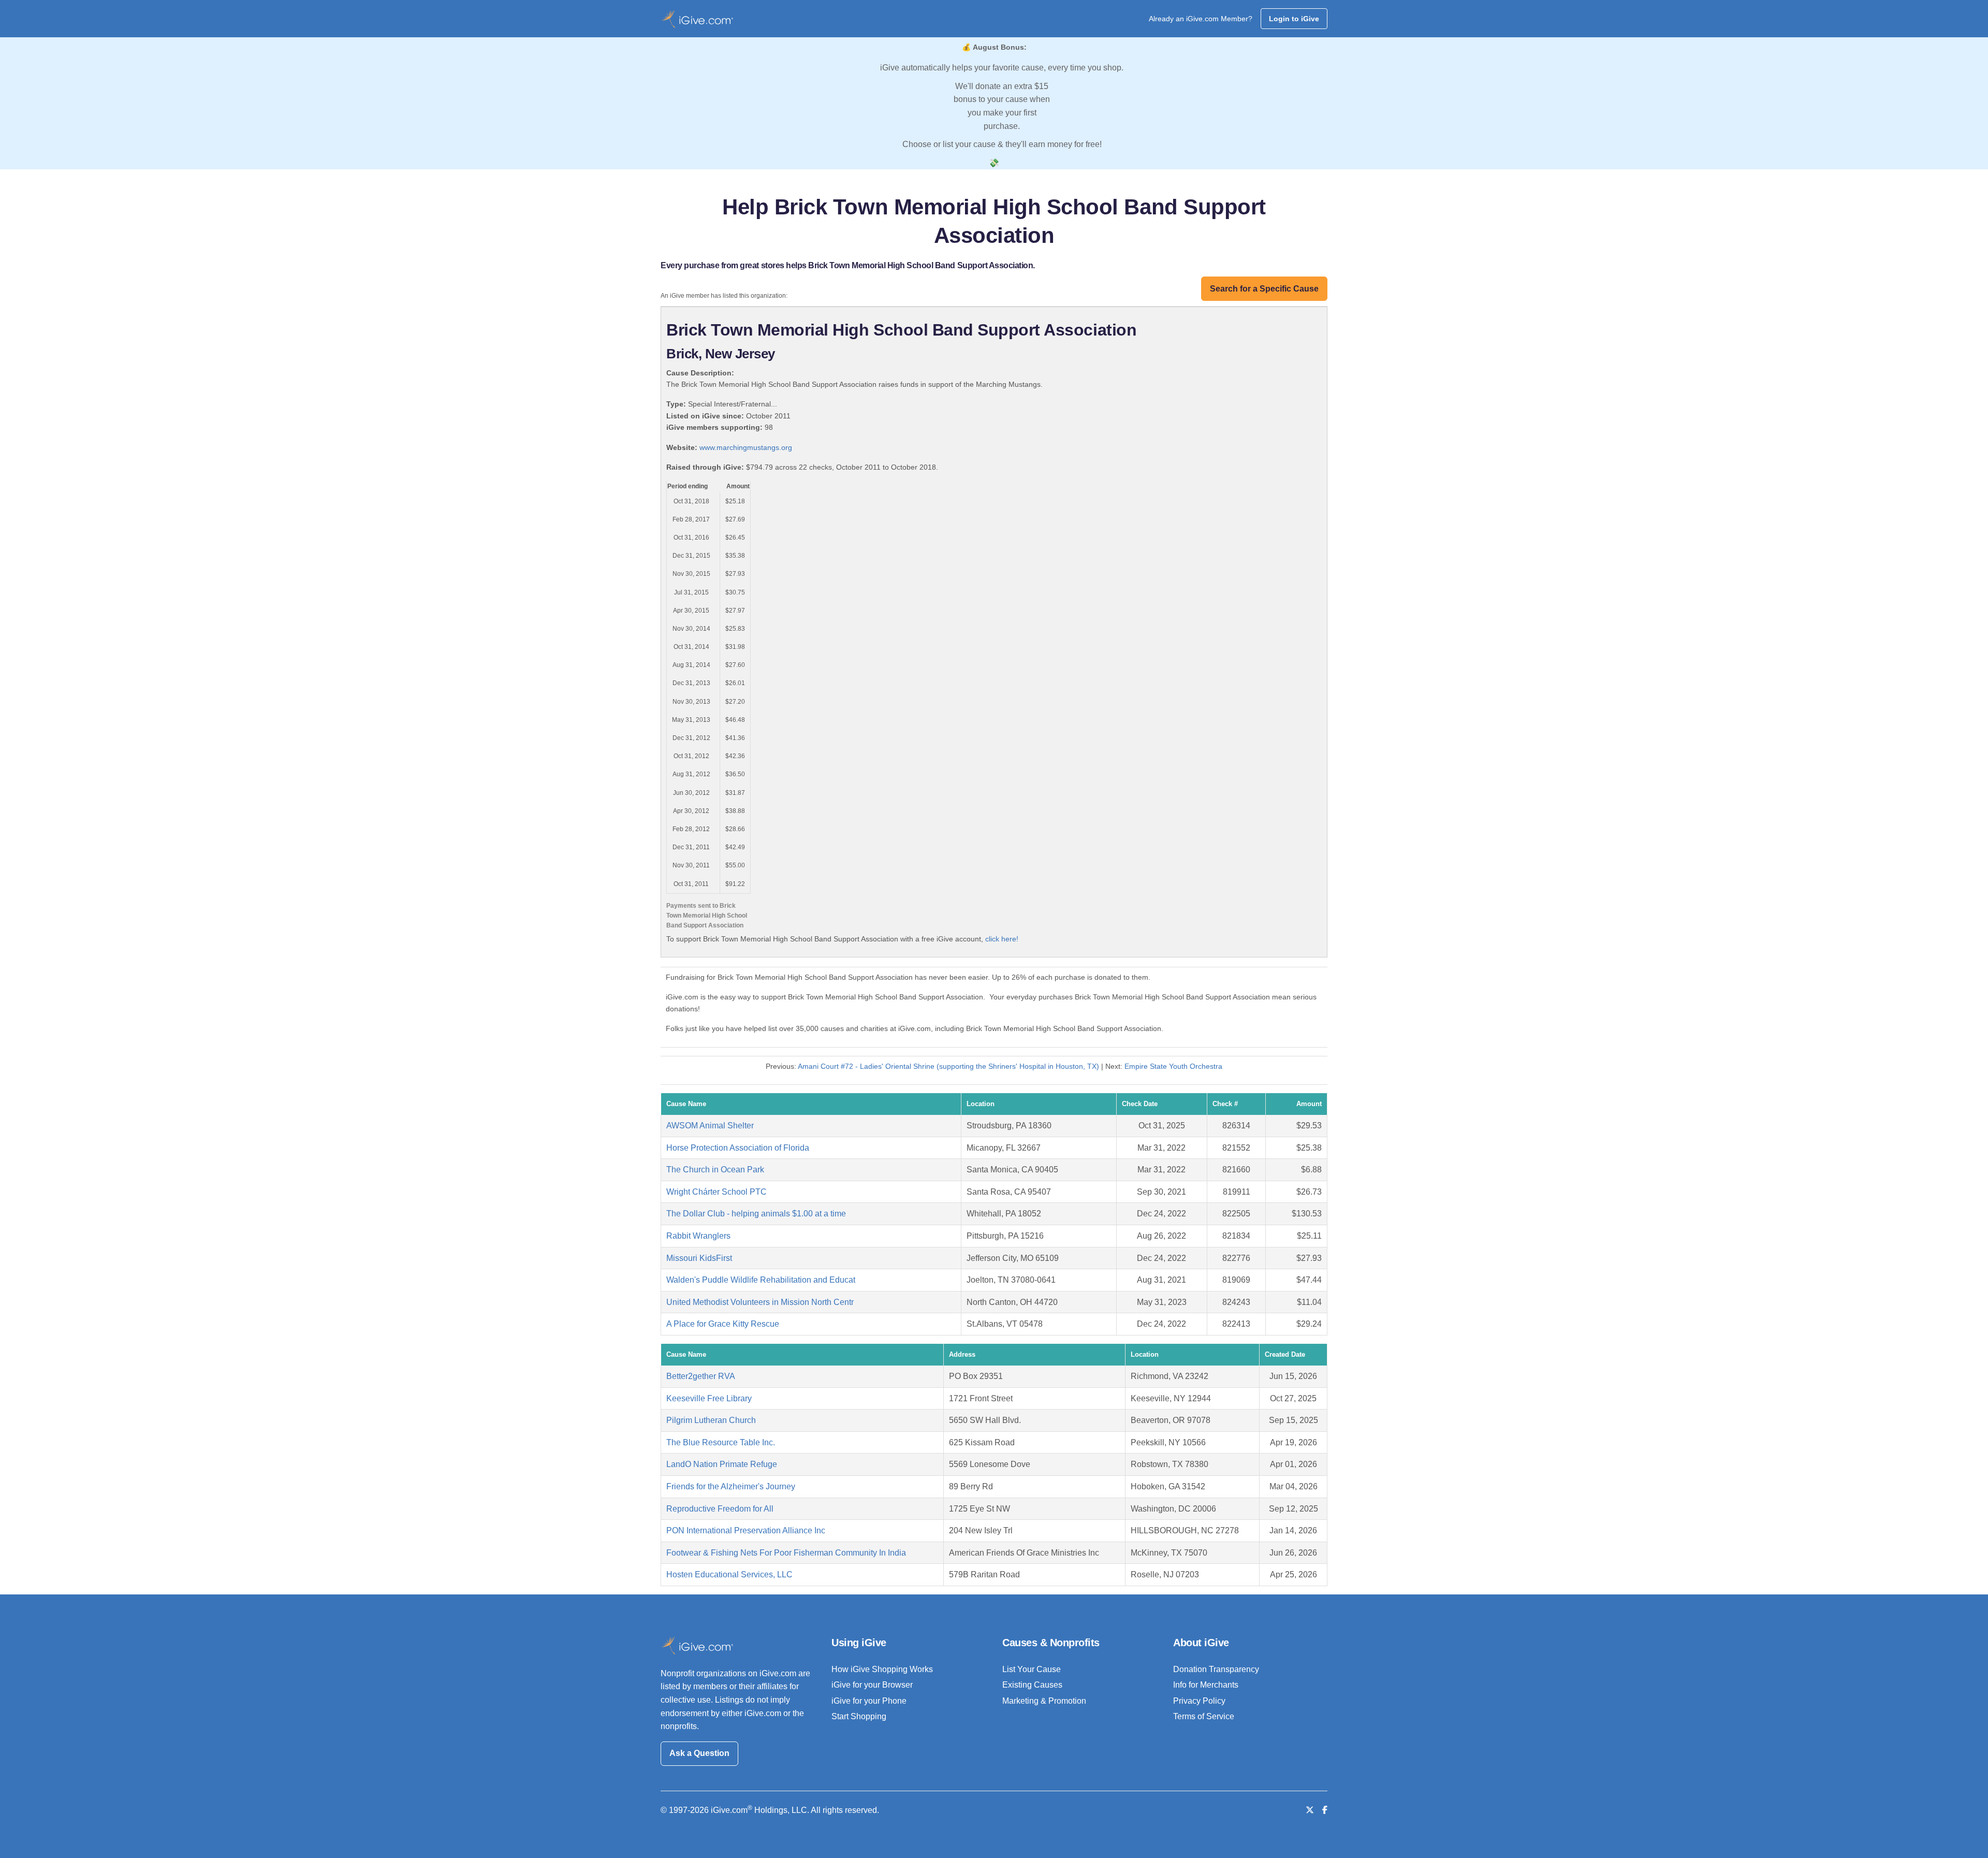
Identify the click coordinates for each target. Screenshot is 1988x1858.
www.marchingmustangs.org (746, 447)
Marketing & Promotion (1044, 1701)
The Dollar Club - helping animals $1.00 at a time (756, 1214)
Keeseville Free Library (709, 1398)
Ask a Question (699, 1753)
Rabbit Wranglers (698, 1236)
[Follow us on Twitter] (1310, 1810)
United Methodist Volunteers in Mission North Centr (760, 1302)
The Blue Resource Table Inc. (721, 1442)
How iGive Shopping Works (882, 1669)
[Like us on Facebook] (1325, 1810)
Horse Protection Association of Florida (738, 1148)
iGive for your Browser (872, 1685)
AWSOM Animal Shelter (710, 1126)
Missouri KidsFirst (699, 1258)
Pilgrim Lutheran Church (711, 1420)
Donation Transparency (1216, 1669)
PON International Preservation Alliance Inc (746, 1530)
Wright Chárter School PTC (717, 1192)
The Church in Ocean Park (715, 1170)
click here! (1002, 939)
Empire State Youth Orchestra (1173, 1066)
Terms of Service (1204, 1716)
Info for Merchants (1206, 1685)
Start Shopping (859, 1716)
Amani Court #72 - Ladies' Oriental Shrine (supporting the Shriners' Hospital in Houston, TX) (948, 1066)
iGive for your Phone (869, 1701)
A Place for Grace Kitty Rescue (723, 1324)
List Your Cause (1032, 1669)
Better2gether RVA (701, 1376)
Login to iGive (1294, 19)
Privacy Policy (1199, 1701)
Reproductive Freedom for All (720, 1509)
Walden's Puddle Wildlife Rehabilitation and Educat (761, 1280)
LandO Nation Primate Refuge (722, 1464)
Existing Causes (1032, 1685)
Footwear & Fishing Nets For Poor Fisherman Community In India (786, 1553)
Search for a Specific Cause (1264, 289)
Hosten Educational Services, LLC (729, 1574)
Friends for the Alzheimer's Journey (731, 1486)
